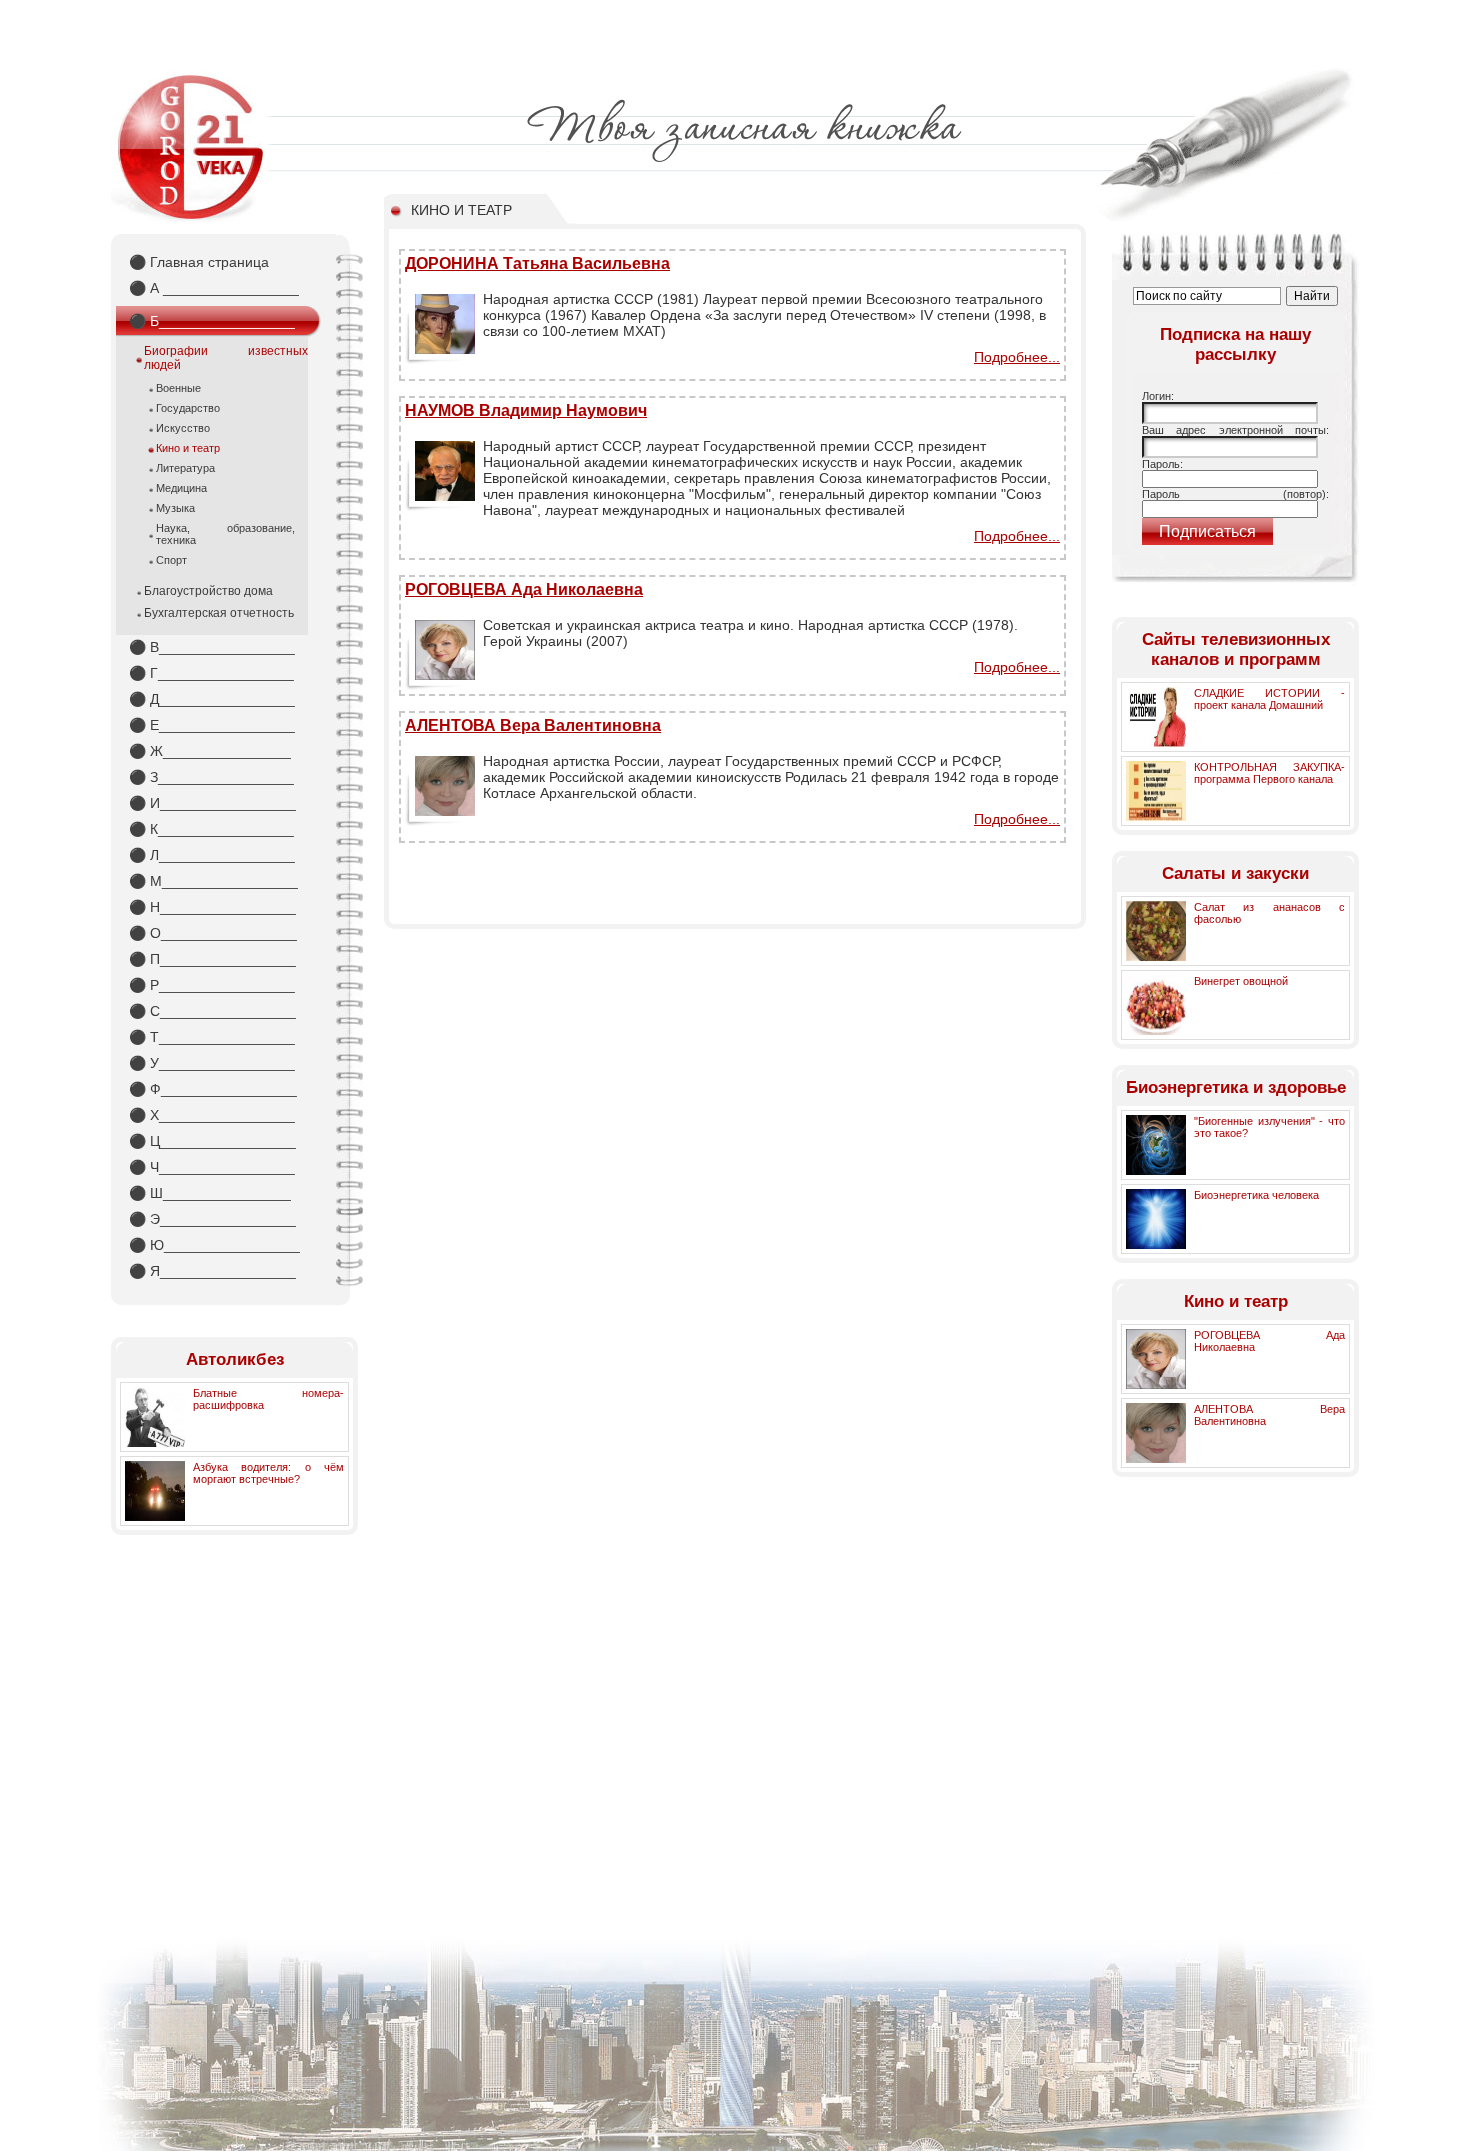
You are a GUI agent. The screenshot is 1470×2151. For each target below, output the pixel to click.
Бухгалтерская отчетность (219, 613)
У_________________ (212, 1063)
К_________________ (211, 829)
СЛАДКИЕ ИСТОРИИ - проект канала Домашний (1269, 699)
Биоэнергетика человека (1256, 1195)
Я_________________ (212, 1271)
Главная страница (199, 262)
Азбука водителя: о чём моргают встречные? (268, 1473)
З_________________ (211, 777)
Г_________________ (211, 673)
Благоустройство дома (208, 591)
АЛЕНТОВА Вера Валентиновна (533, 725)
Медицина (181, 488)
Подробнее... (1017, 357)
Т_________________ (212, 1037)
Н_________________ (212, 907)
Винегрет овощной (1241, 981)
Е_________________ (212, 725)
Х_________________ (212, 1115)
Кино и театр (188, 448)
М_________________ (213, 881)
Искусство (183, 428)
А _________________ (214, 288)
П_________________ (212, 959)
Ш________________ (210, 1193)
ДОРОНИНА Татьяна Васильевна (537, 263)
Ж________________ (210, 751)
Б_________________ (212, 321)
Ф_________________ (213, 1089)
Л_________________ (212, 855)
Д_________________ (212, 699)
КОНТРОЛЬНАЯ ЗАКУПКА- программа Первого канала (1269, 773)
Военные (178, 388)
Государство (188, 408)
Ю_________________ (214, 1245)
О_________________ (213, 933)
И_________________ (212, 803)
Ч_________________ (212, 1167)
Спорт (171, 560)
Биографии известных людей (226, 358)
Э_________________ (212, 1219)
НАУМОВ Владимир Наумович (526, 410)
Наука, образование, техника (225, 534)
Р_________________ (212, 985)
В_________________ (212, 647)
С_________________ (212, 1011)
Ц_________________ (212, 1141)
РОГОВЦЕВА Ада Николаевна (524, 589)
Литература (185, 468)
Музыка (175, 508)
